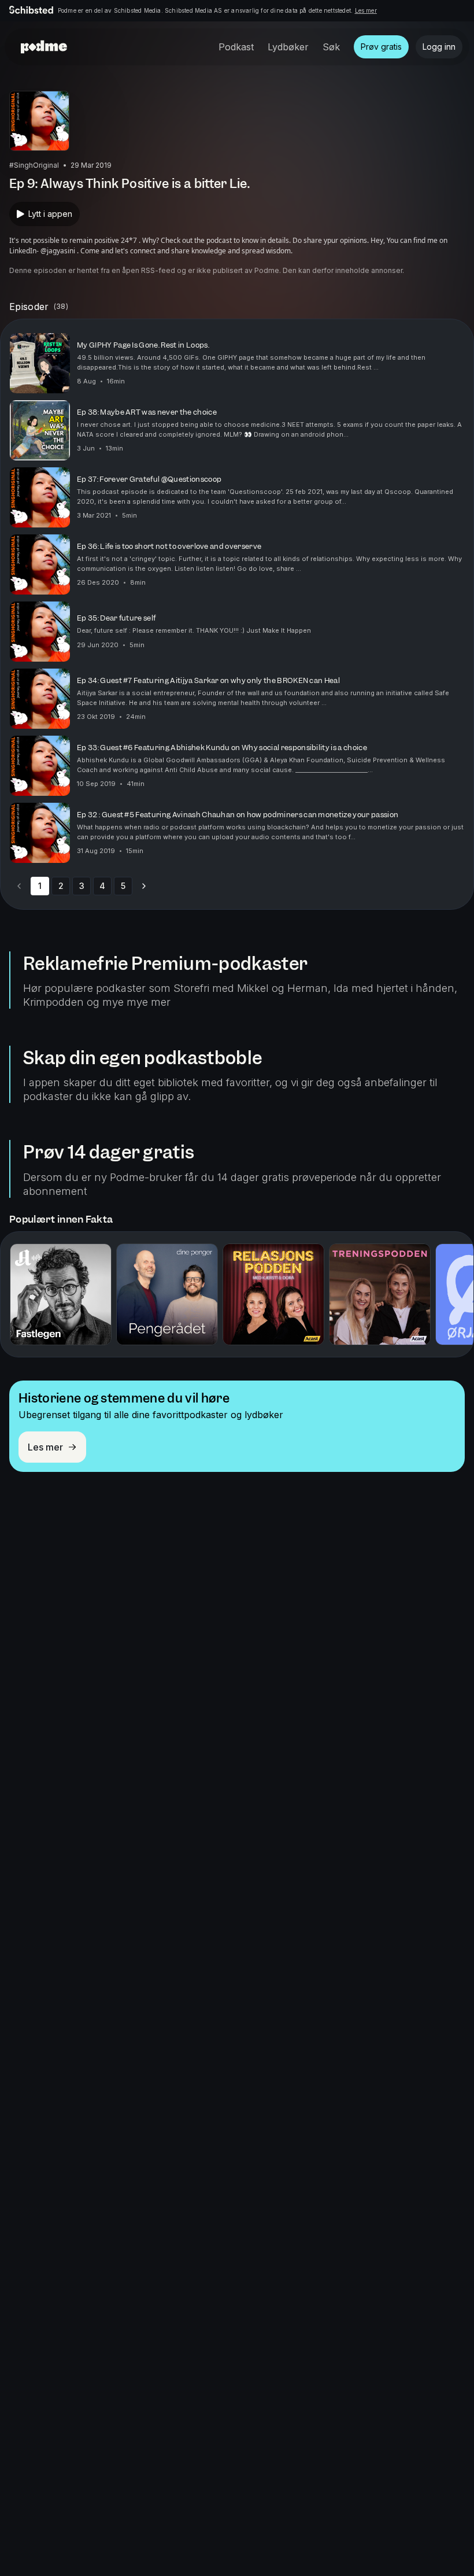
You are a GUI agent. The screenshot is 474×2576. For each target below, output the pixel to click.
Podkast (236, 47)
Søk (331, 47)
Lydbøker (288, 47)
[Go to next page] (144, 886)
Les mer (366, 10)
